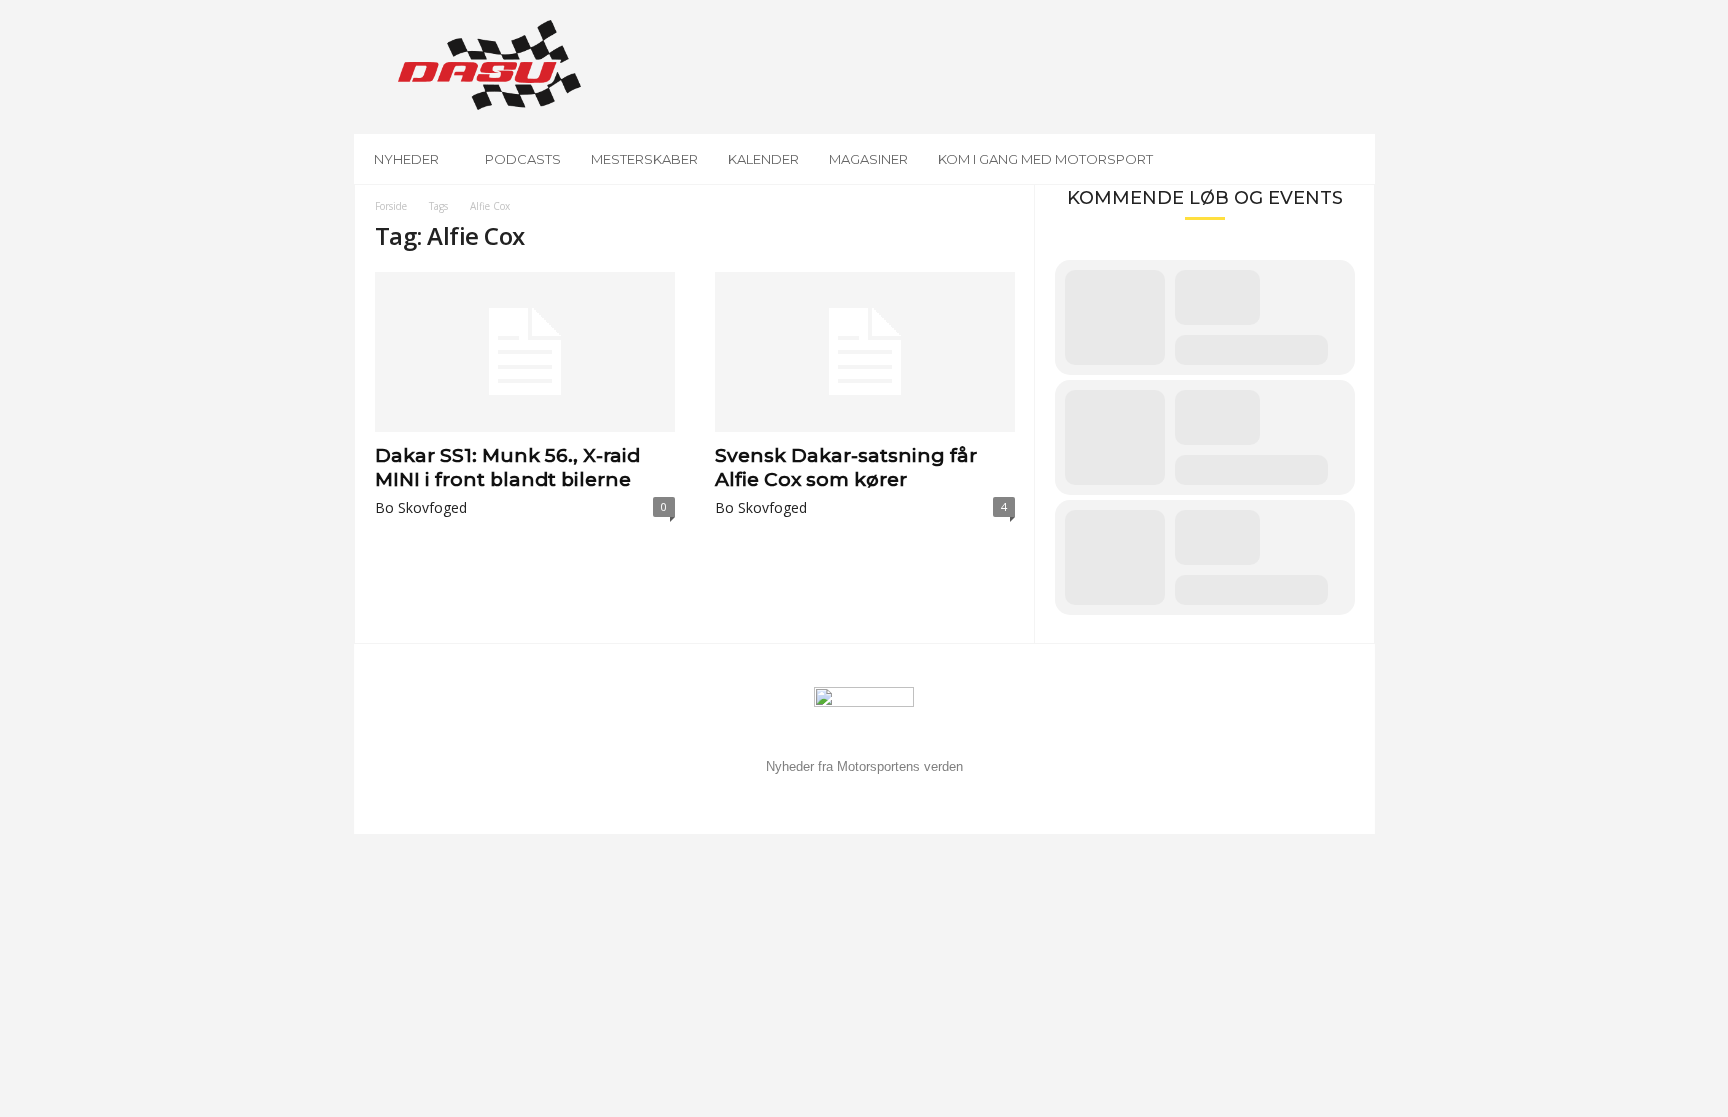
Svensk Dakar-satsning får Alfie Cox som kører (846, 467)
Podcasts (523, 159)
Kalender (763, 159)
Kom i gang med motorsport (1045, 159)
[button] (1345, 159)
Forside (391, 206)
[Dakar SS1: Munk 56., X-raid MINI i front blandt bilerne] (525, 352)
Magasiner (868, 159)
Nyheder (406, 159)
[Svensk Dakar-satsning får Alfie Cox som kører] (865, 352)
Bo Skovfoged (421, 507)
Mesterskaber (644, 159)
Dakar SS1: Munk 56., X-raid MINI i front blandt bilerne (507, 467)
